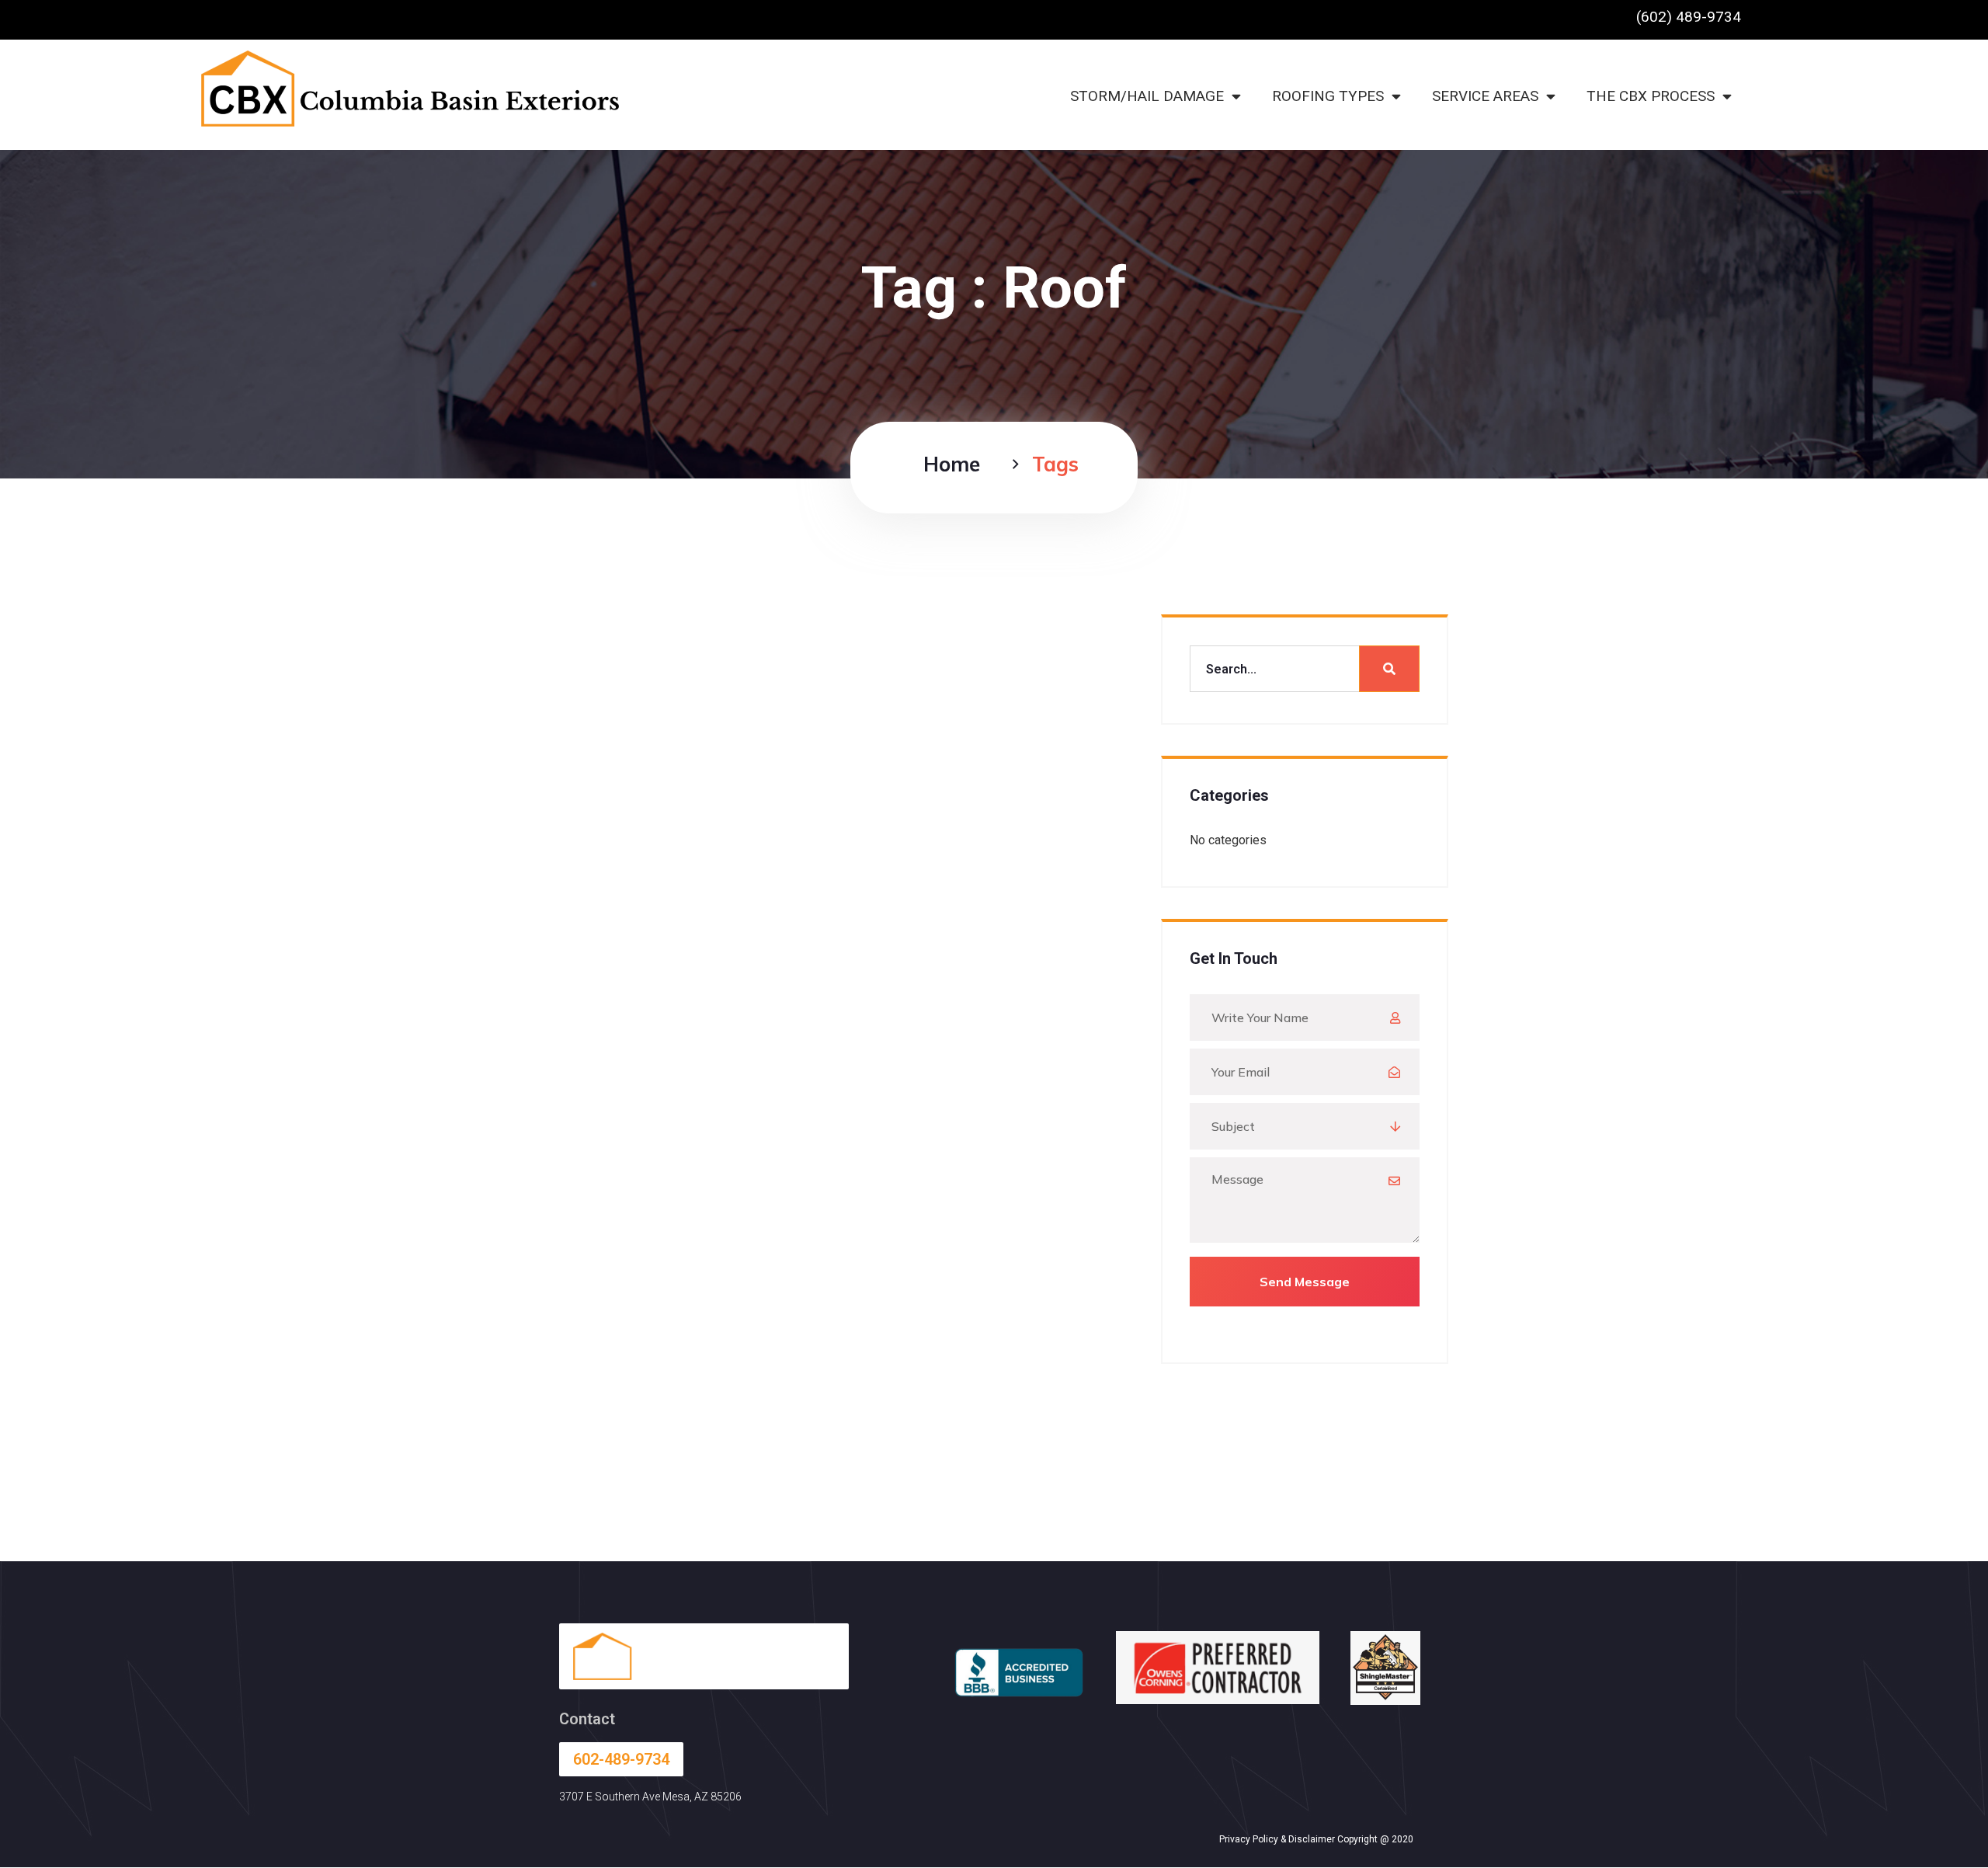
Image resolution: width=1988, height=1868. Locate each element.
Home (952, 464)
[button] (1689, 17)
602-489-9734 (621, 1759)
